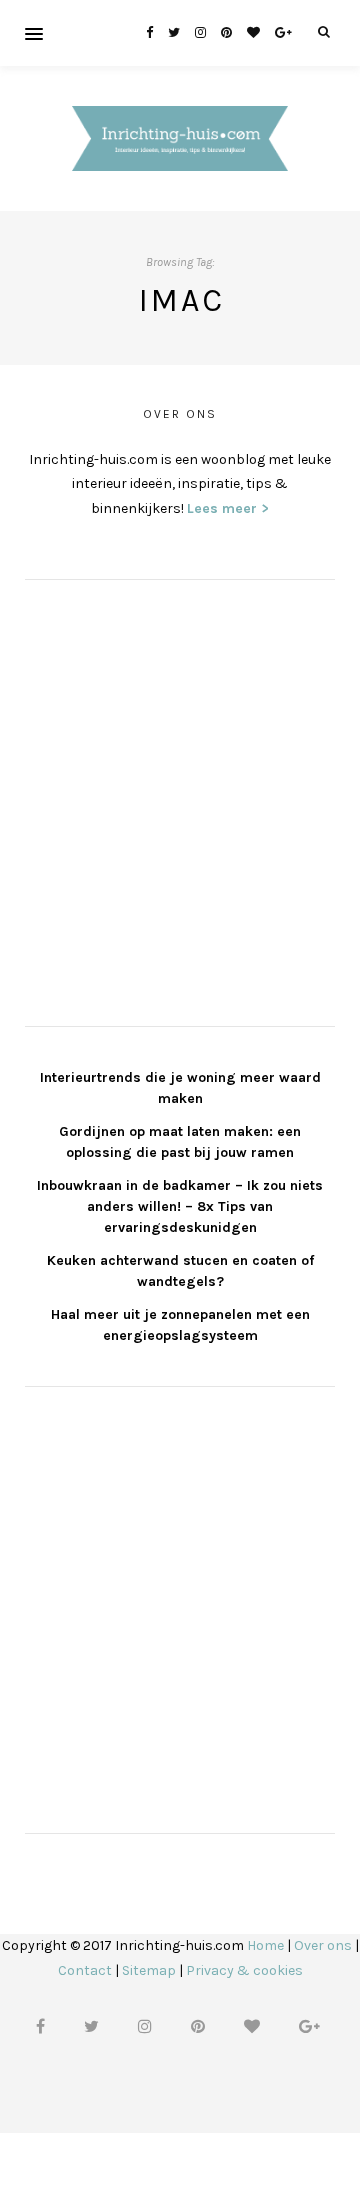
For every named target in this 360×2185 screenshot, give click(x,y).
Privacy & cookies (244, 1970)
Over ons (323, 1945)
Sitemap (149, 1970)
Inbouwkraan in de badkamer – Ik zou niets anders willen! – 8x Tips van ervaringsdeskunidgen (180, 1206)
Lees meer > (228, 508)
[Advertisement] (180, 800)
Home (265, 1945)
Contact (85, 1970)
